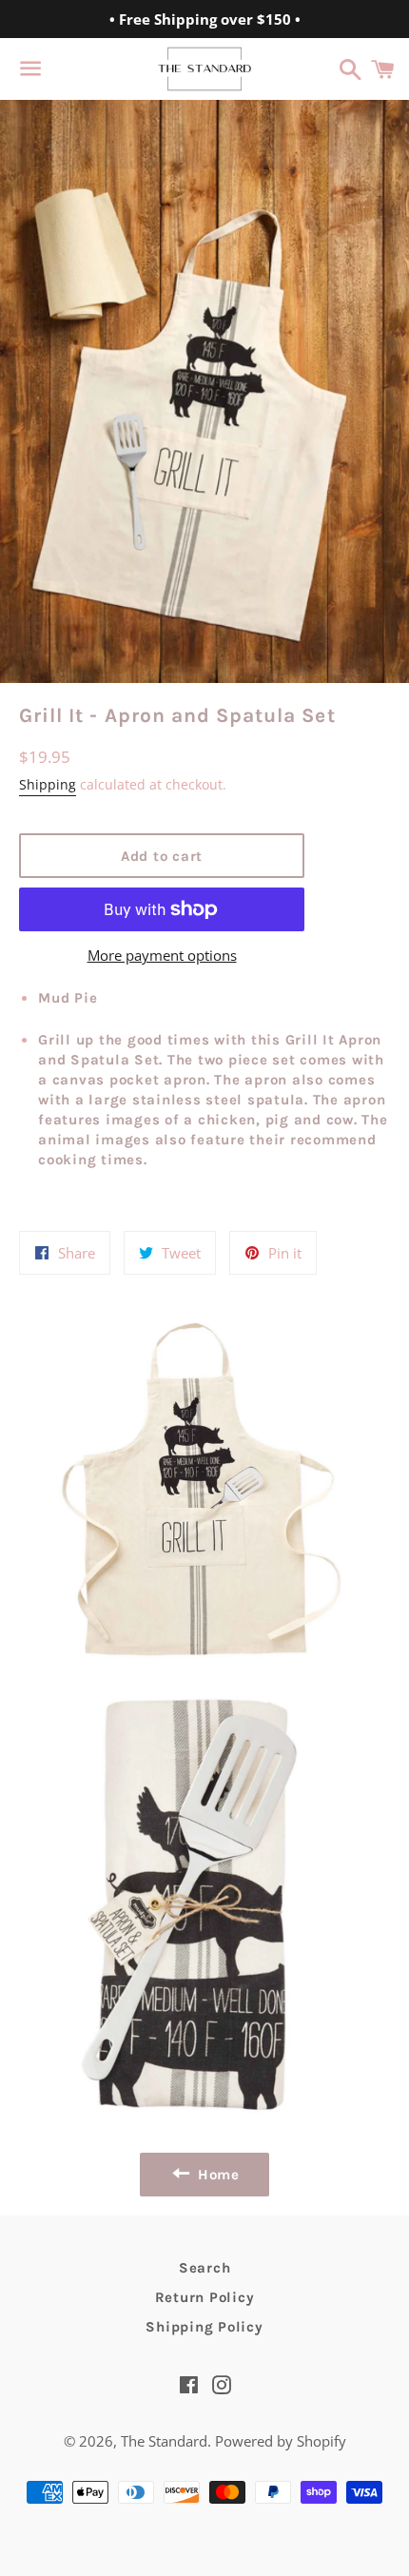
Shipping (48, 784)
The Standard (164, 2441)
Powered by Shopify (281, 2441)
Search (205, 2268)
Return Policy (205, 2297)
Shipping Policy (204, 2327)
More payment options (162, 955)
